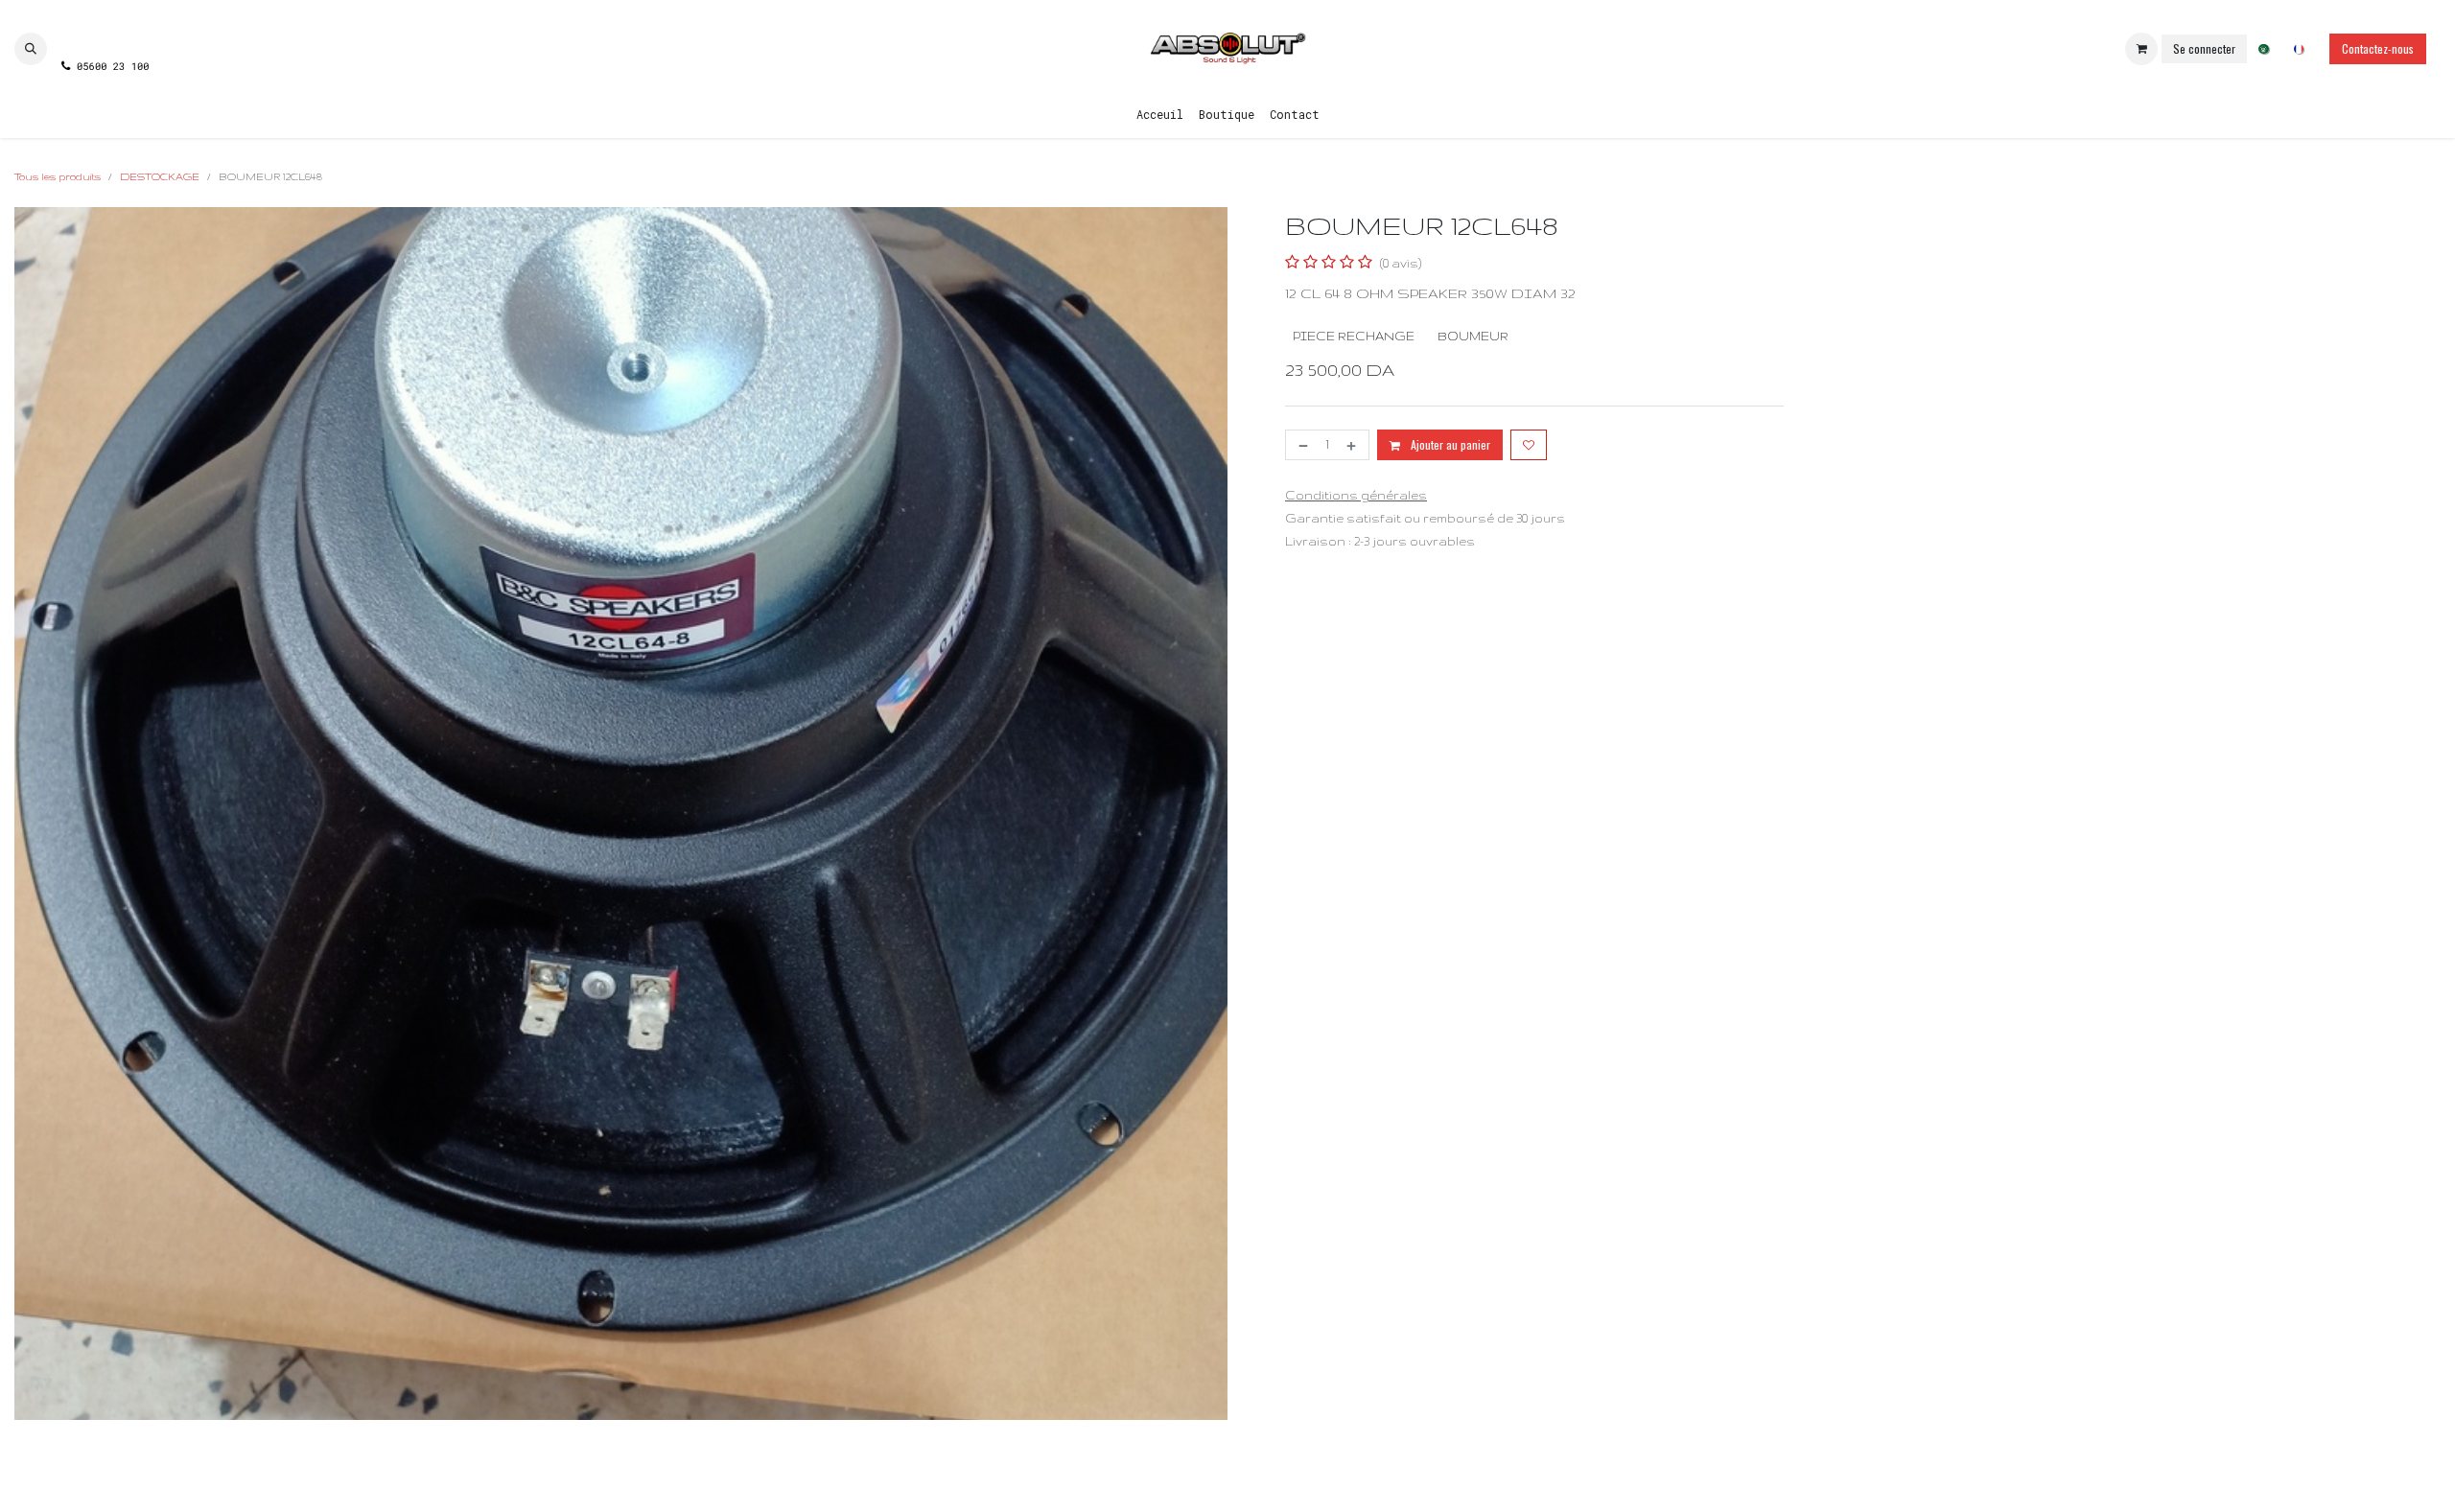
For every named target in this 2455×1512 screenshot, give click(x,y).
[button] (31, 49)
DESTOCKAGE (160, 176)
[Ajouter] (1353, 445)
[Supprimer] (1301, 445)
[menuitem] (2264, 49)
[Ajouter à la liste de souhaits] (1529, 445)
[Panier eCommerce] (2141, 49)
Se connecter (2204, 48)
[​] (104, 32)
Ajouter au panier (1449, 444)
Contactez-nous (2378, 48)
